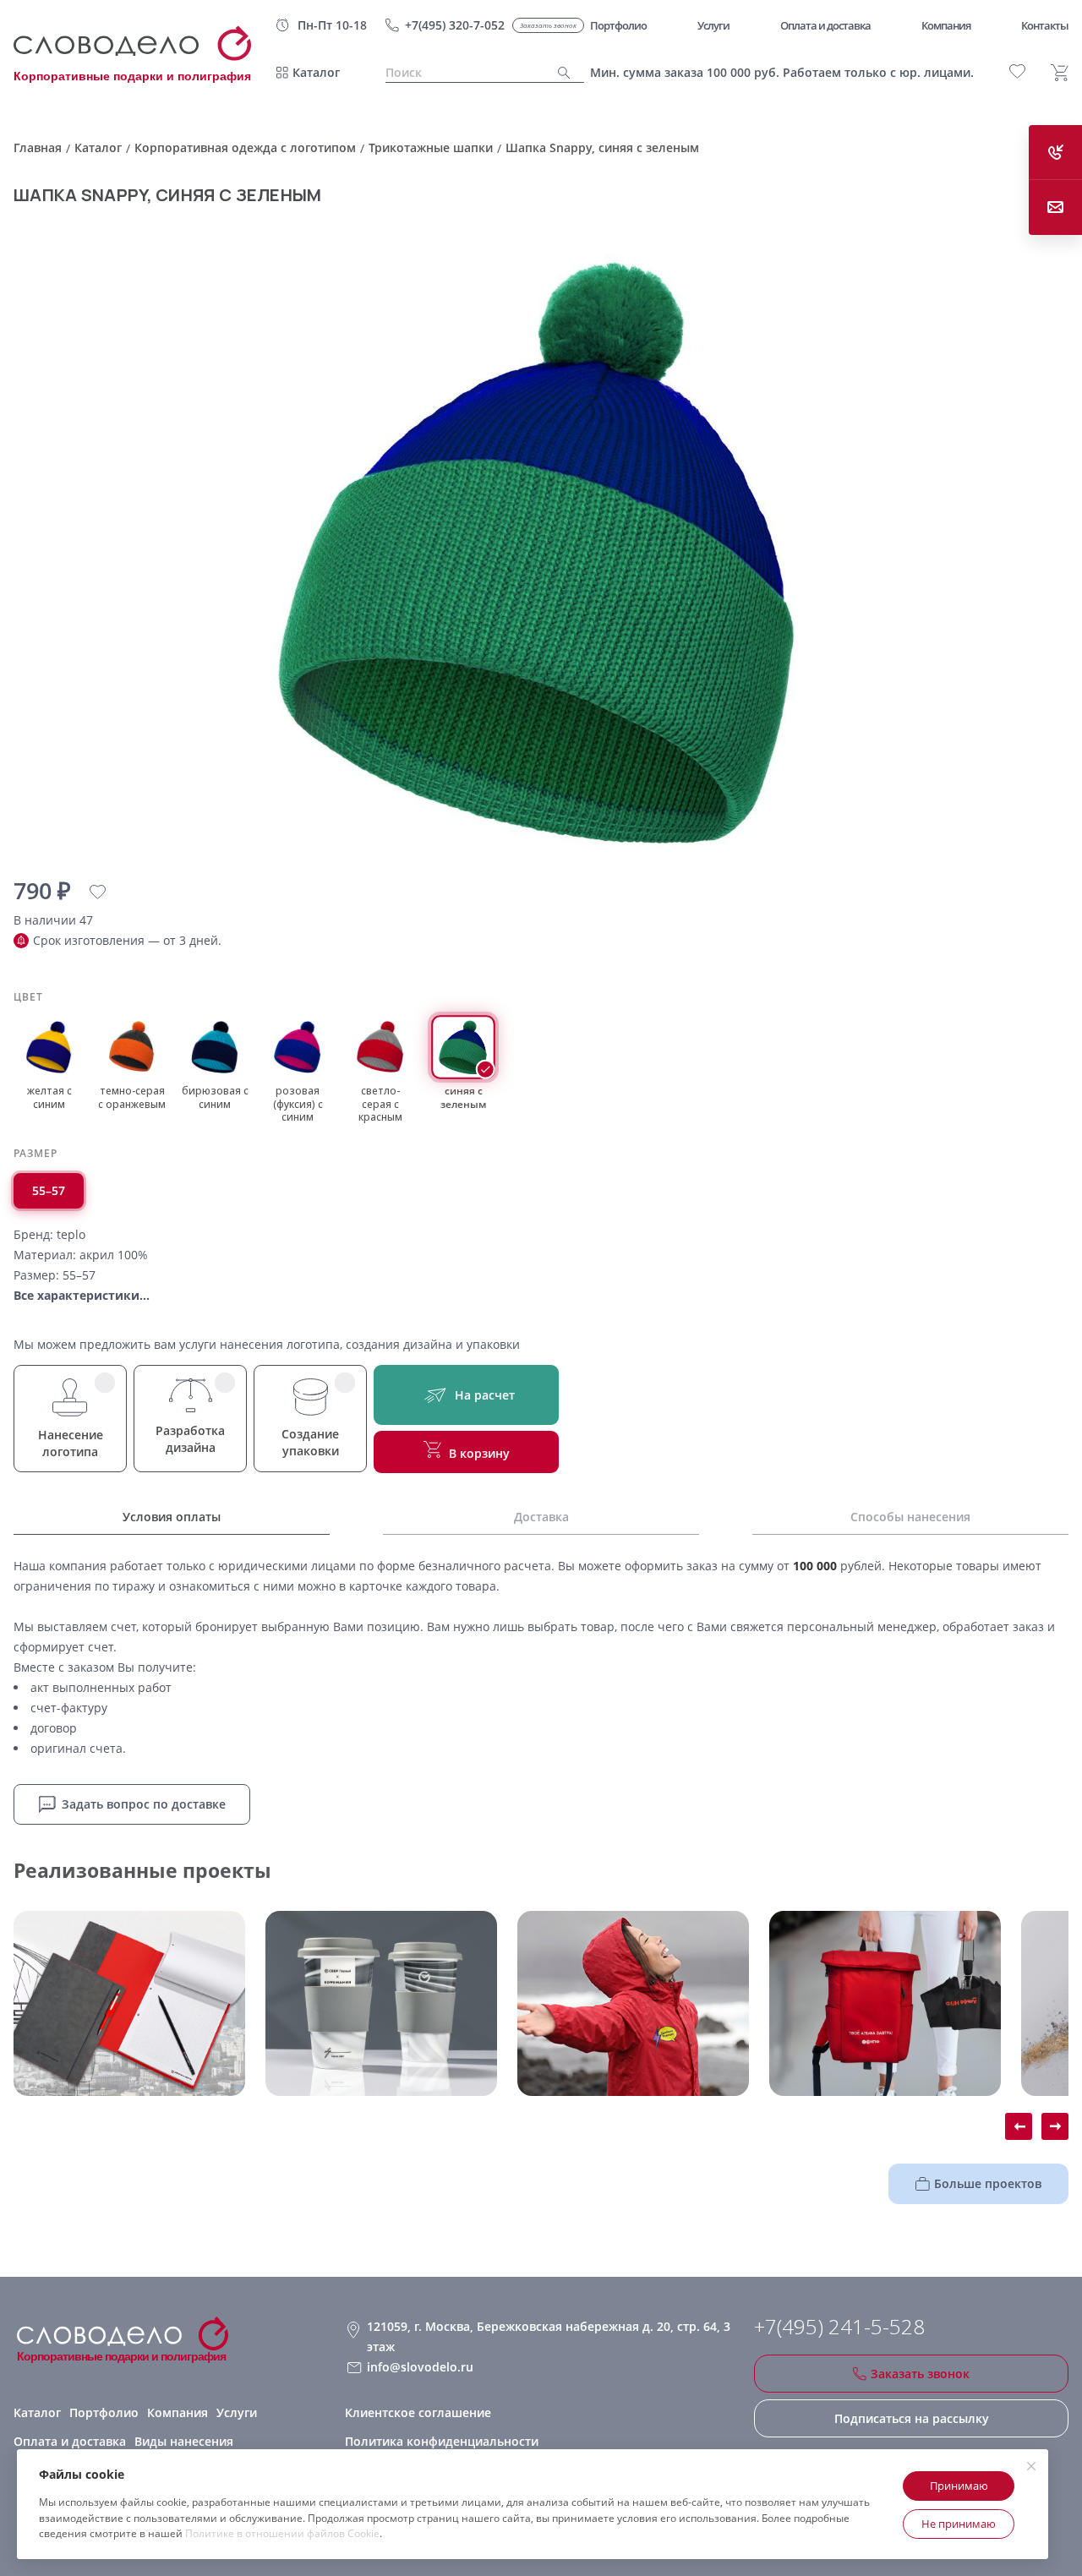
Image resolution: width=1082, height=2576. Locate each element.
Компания (178, 2412)
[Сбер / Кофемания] (381, 2003)
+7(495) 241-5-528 (839, 2327)
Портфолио (104, 2412)
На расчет (485, 1395)
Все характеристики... (82, 1295)
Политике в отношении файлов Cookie (282, 2533)
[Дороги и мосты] (129, 2003)
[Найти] (564, 73)
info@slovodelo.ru (420, 2367)
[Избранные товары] (1017, 71)
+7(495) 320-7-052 (455, 25)
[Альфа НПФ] (633, 2003)
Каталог (316, 72)
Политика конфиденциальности (442, 2441)
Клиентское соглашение (418, 2412)
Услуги (237, 2412)
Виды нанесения (184, 2441)
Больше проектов (988, 2183)
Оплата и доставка (70, 2441)
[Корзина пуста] (1060, 73)
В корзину (479, 1453)
